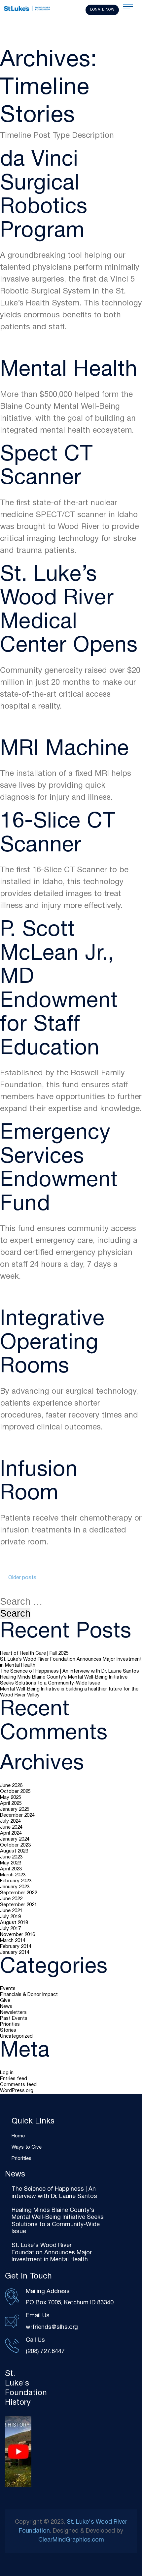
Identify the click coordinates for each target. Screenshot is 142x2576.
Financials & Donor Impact (29, 1995)
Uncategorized (16, 2036)
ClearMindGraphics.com (71, 2540)
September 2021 (18, 1905)
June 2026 (11, 1786)
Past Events (14, 2018)
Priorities (10, 2024)
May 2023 (11, 1863)
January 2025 (15, 1809)
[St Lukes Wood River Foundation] (27, 9)
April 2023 (11, 1869)
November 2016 (18, 1935)
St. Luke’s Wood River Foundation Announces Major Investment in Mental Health (71, 1662)
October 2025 (15, 1792)
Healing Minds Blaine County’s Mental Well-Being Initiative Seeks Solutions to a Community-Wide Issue (64, 1680)
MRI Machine (65, 750)
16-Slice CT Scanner (58, 834)
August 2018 (14, 1923)
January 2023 (15, 1887)
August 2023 (14, 1851)
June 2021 (11, 1911)
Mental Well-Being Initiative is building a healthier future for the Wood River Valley (69, 1692)
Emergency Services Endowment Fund (59, 1169)
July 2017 (10, 1929)
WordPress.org (17, 2091)
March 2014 (13, 1941)
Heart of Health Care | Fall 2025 (34, 1653)
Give (5, 2001)
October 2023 (15, 1845)
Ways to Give (27, 2147)
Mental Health (69, 370)
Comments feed (18, 2085)
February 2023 (16, 1881)
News (6, 2007)
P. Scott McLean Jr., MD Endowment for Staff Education (59, 990)
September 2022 (18, 1893)
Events (8, 1989)
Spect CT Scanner (47, 467)
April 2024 (11, 1833)
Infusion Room (39, 1482)
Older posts (22, 1578)
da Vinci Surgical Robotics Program (44, 196)
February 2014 (16, 1947)
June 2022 (11, 1899)
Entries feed (14, 2079)
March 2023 (13, 1875)
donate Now (102, 10)
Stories (8, 2030)
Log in (7, 2073)
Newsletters (13, 2012)
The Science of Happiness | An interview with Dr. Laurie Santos (70, 1671)
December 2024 (17, 1815)
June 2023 (11, 1857)
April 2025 (11, 1803)
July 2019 (10, 1917)
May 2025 (11, 1798)
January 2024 (15, 1839)
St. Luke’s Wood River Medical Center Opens (69, 611)
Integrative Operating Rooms (52, 1343)
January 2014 (15, 1953)
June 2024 (11, 1827)
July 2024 (10, 1821)
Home (18, 2136)
